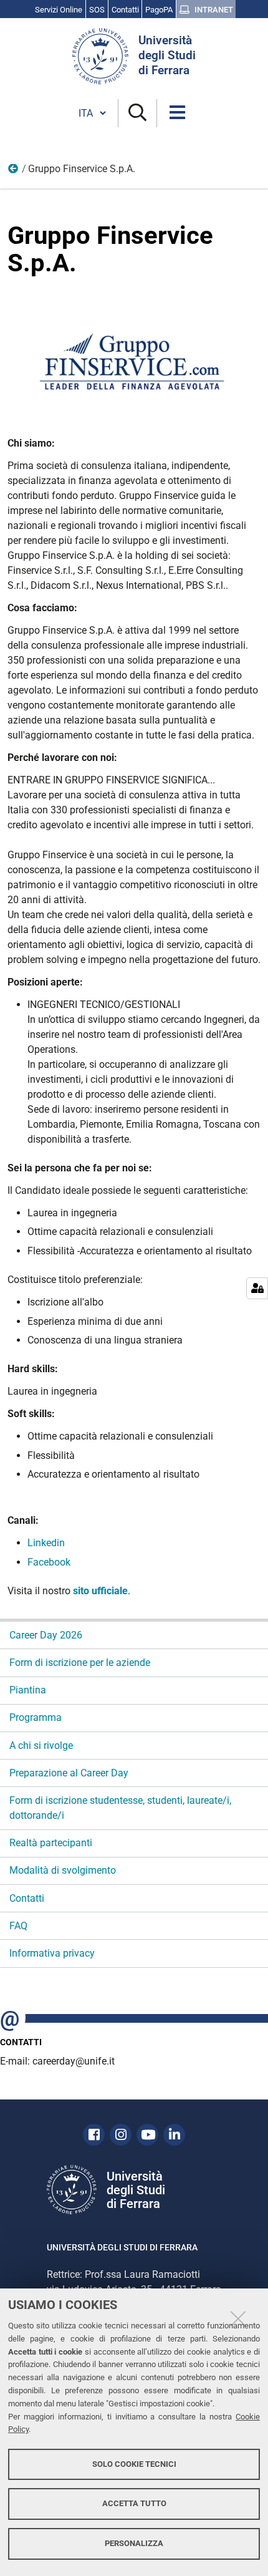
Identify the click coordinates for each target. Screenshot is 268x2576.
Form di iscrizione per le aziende (80, 1663)
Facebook (49, 1562)
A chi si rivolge (41, 1746)
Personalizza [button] (134, 2543)
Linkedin (46, 1543)
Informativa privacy (52, 1953)
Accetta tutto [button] (134, 2503)
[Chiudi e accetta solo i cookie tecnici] (238, 2318)
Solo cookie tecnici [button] (134, 2464)
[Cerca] (137, 113)
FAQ (18, 1926)
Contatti (27, 1898)
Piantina (28, 1690)
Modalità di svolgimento (63, 1870)
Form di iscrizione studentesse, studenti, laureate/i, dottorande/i (120, 1808)
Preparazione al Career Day (69, 1773)
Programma (36, 1717)
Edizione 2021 (14, 172)
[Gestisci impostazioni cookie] (257, 1288)
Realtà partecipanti (51, 1843)
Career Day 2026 (46, 1635)
